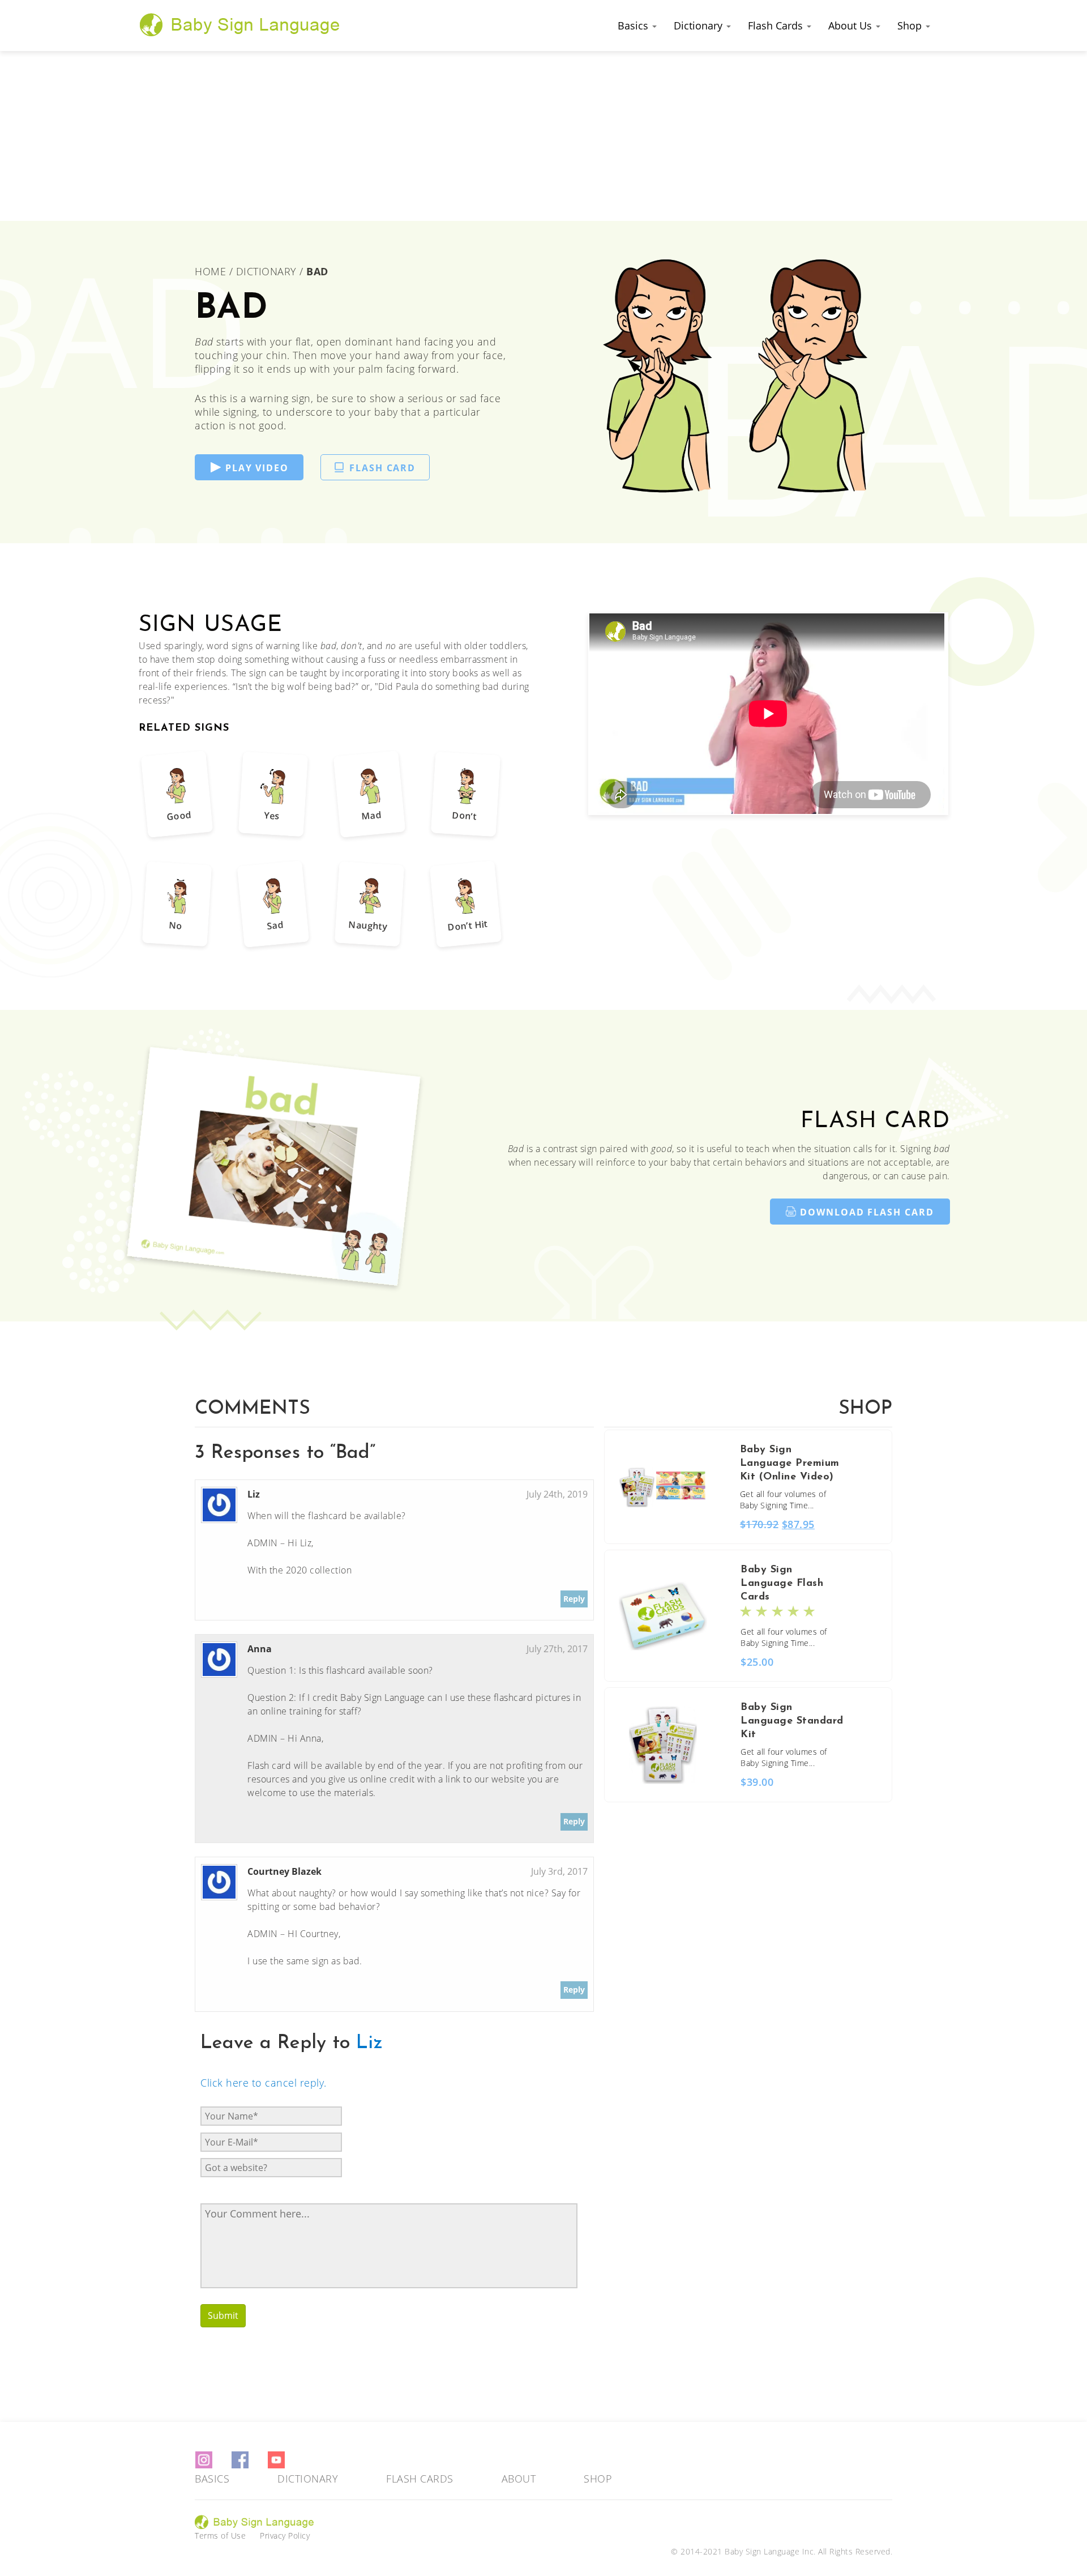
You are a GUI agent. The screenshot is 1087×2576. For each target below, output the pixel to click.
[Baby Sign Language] (240, 24)
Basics (634, 25)
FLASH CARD (382, 468)
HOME (212, 271)
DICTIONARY (266, 271)
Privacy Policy (285, 2536)
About (519, 2479)
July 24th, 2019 (557, 1494)
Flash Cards (777, 25)
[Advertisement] (543, 136)
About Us (851, 25)
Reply (574, 1599)
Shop (911, 25)
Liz (369, 2043)
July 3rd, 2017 (559, 1871)
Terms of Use (220, 2536)
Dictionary (699, 25)
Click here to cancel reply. (264, 2083)
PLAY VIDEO (257, 468)
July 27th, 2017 (557, 1649)
